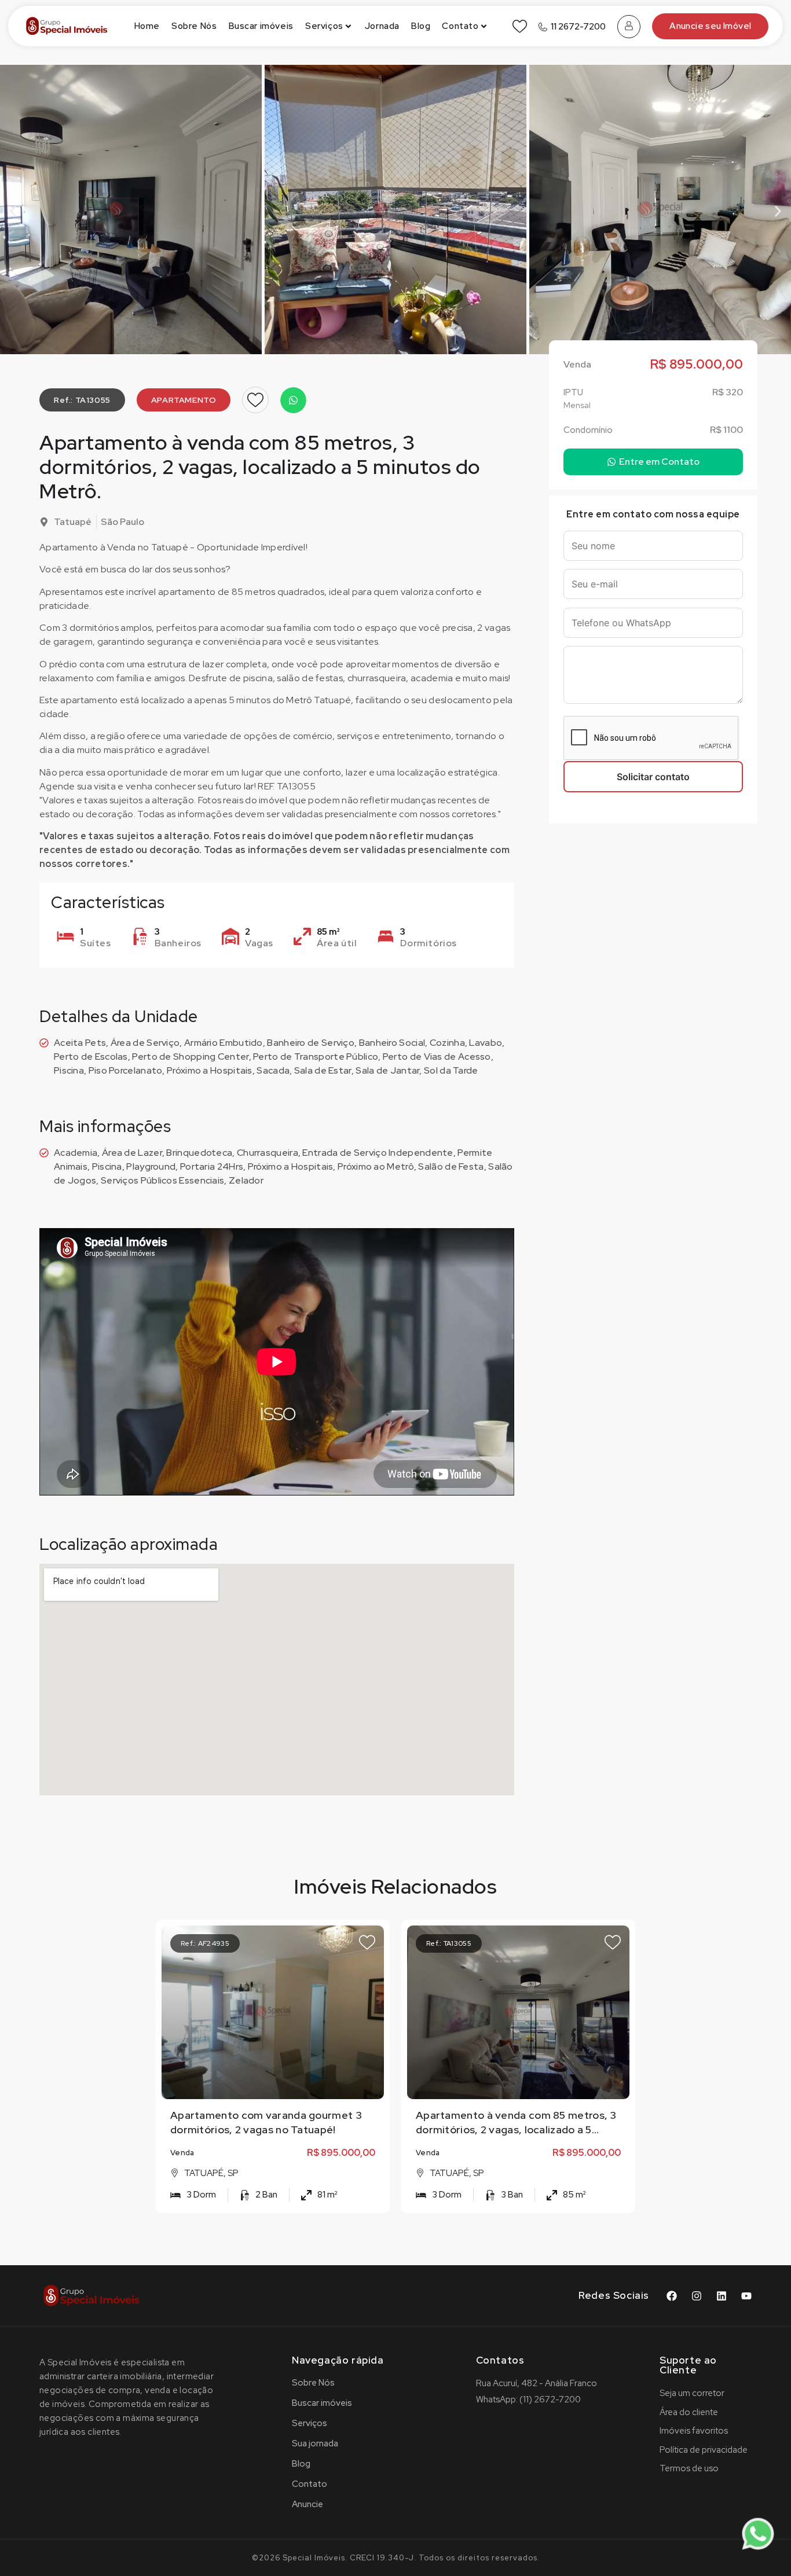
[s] (274, 2012)
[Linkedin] (722, 2296)
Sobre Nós (194, 26)
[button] (13, 212)
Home (147, 26)
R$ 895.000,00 (341, 2153)
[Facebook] (672, 2296)
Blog (421, 26)
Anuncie (307, 2504)
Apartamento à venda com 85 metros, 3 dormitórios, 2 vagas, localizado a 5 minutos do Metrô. (516, 2129)
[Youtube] (746, 2296)
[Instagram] (697, 2296)
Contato (460, 26)
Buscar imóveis (261, 26)
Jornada (382, 26)
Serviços (324, 26)
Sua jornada (315, 2443)
